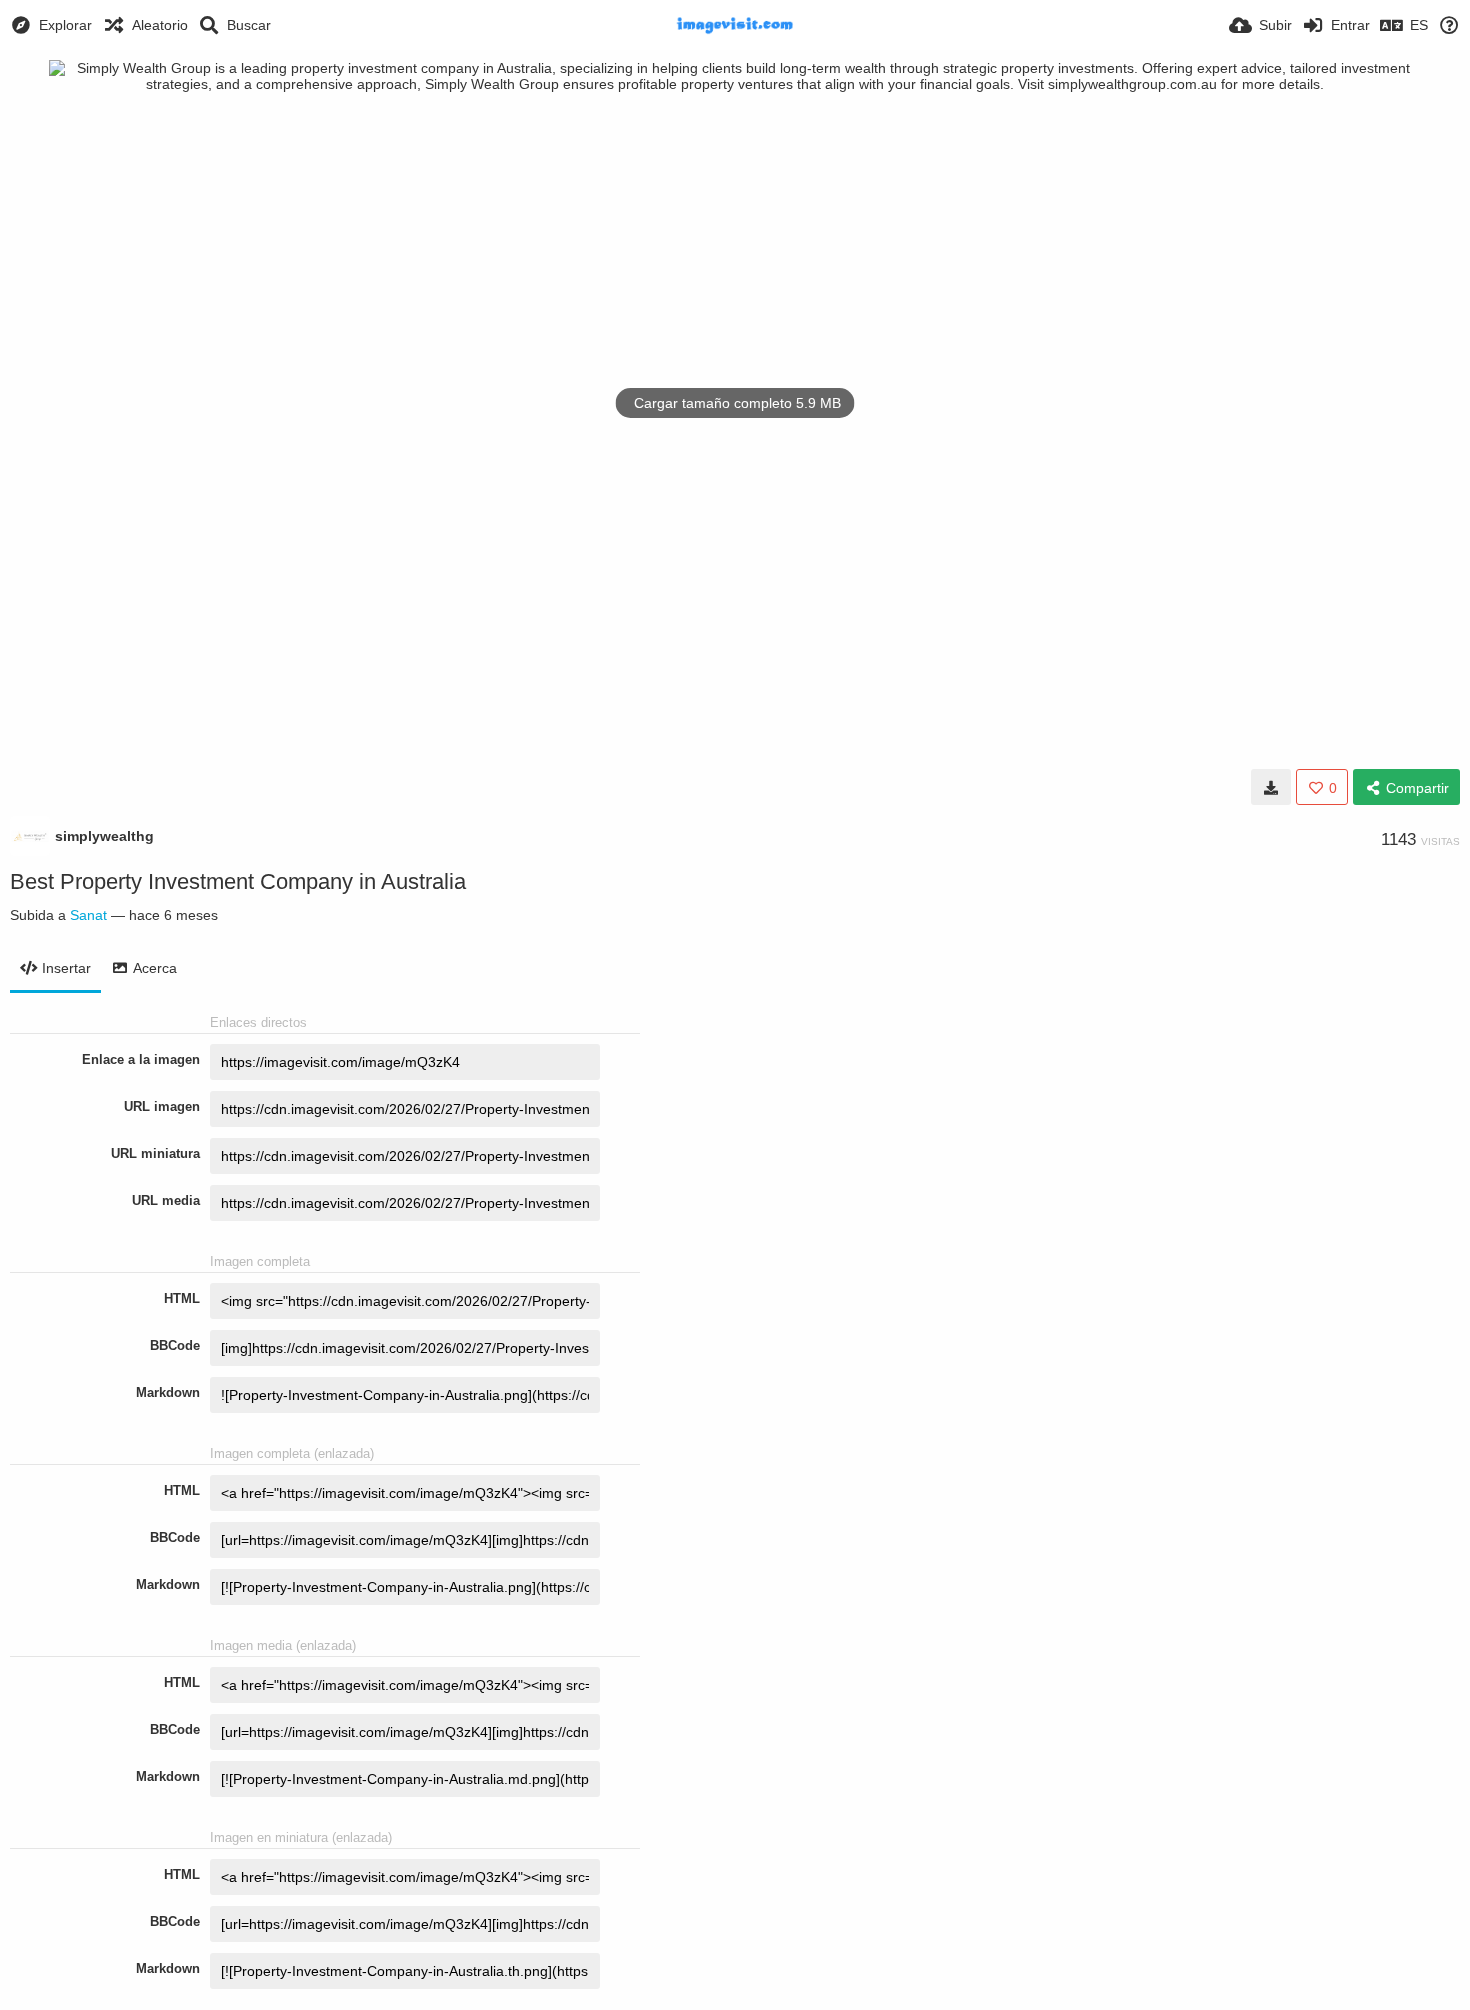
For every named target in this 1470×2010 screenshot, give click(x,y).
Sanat (88, 915)
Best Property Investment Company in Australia (238, 881)
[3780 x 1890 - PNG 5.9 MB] (1271, 787)
